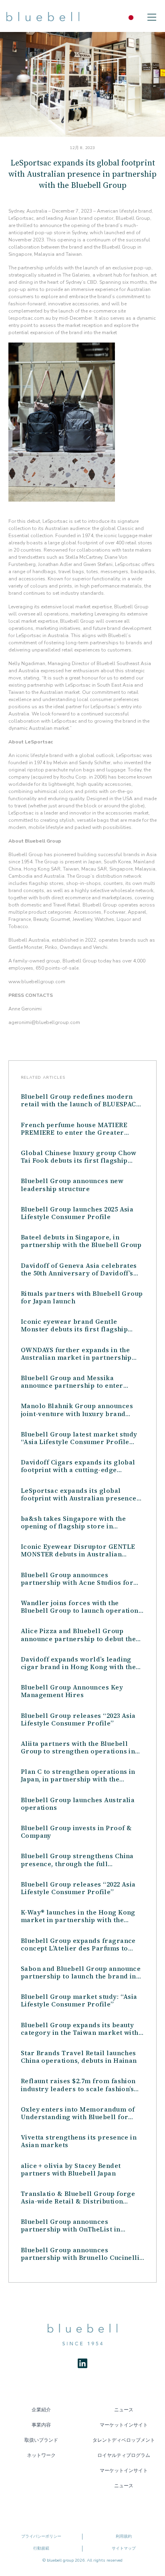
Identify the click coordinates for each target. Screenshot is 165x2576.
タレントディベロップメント (124, 2440)
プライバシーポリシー (41, 2536)
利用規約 (124, 2536)
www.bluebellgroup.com (37, 982)
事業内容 (41, 2425)
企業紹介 (41, 2410)
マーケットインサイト (124, 2425)
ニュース (124, 2410)
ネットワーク (41, 2455)
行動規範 (41, 2548)
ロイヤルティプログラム (124, 2455)
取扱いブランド (41, 2440)
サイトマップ (124, 2548)
